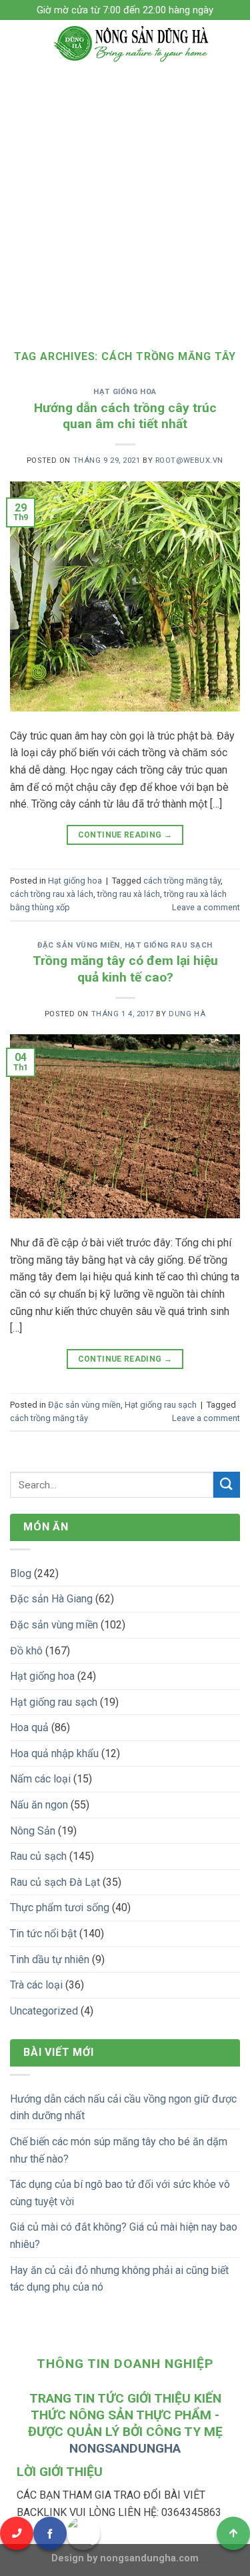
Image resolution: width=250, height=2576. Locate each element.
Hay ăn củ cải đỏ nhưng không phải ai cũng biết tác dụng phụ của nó (119, 2279)
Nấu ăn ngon (39, 1805)
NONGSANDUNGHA (125, 2448)
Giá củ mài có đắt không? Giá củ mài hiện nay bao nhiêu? (124, 2236)
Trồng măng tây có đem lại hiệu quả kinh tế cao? (125, 969)
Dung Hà (187, 1014)
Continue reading (125, 835)
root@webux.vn (189, 460)
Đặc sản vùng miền (79, 945)
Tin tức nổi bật (43, 1934)
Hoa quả (29, 1727)
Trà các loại (36, 1985)
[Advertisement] (125, 198)
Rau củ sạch (38, 1856)
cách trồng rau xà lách (52, 894)
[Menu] (18, 43)
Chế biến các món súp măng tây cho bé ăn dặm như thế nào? (119, 2150)
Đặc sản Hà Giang (51, 1599)
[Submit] (227, 1485)
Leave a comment (206, 907)
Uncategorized (44, 2011)
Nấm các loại (40, 1779)
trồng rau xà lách (129, 894)
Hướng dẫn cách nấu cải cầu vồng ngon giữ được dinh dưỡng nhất (123, 2108)
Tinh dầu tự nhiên (50, 1960)
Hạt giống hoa (125, 392)
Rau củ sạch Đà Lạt (55, 1882)
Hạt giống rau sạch (169, 945)
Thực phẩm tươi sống (60, 1907)
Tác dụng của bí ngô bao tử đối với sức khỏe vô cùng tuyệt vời (120, 2193)
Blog (21, 1573)
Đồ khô (26, 1651)
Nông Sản (33, 1831)
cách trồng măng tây (182, 881)
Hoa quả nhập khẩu (54, 1753)
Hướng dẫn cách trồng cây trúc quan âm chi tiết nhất (125, 416)
